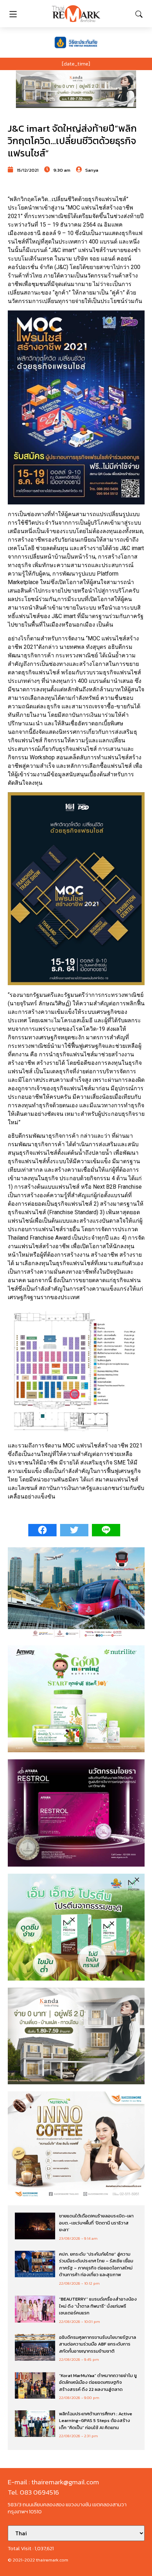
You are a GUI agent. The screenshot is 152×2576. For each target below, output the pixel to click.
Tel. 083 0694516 (33, 2492)
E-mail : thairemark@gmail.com (53, 2482)
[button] (76, 89)
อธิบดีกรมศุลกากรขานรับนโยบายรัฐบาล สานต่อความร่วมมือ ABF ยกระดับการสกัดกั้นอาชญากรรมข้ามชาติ (98, 2344)
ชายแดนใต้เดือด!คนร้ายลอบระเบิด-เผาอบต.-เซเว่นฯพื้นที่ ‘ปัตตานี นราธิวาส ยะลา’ (96, 2223)
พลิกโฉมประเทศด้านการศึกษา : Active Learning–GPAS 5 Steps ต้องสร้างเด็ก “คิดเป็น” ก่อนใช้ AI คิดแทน (96, 2421)
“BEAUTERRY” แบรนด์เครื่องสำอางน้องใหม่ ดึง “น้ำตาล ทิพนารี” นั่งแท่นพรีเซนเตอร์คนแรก (98, 2306)
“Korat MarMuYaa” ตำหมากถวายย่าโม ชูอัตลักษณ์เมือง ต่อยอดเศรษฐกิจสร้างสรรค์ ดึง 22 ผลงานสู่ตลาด (98, 2382)
